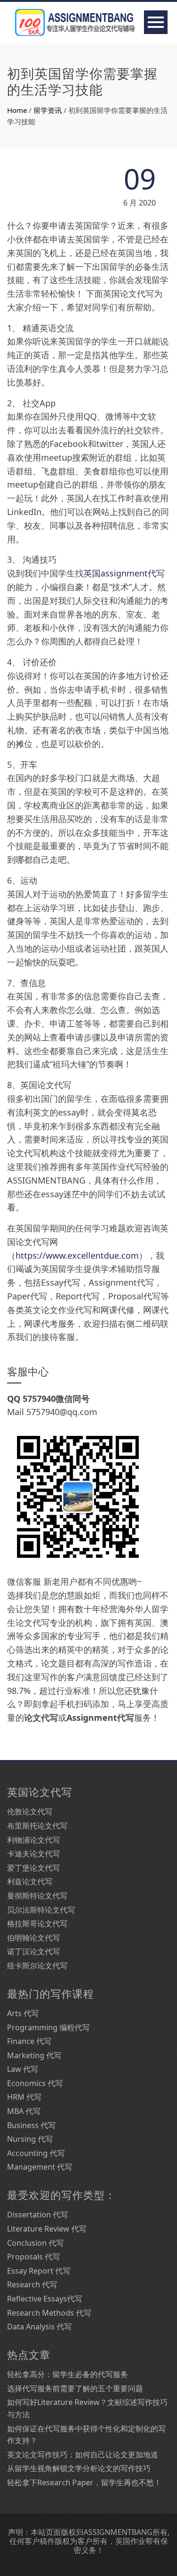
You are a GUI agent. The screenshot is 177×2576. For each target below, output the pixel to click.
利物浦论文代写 (34, 1840)
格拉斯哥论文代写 (37, 1923)
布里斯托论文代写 (37, 1826)
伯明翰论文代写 (34, 1938)
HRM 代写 (24, 2097)
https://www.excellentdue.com (77, 1255)
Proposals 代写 (34, 2257)
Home (17, 110)
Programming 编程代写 (48, 2027)
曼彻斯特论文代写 (37, 1896)
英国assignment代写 (124, 573)
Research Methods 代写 (49, 2313)
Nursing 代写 (30, 2139)
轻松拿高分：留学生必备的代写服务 (67, 2374)
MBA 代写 (24, 2111)
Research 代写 (32, 2284)
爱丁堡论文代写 (34, 1868)
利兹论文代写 (30, 1881)
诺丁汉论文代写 (34, 1951)
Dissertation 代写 (38, 2215)
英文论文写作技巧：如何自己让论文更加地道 (83, 2455)
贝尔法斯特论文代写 (41, 1910)
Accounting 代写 (36, 2153)
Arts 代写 (23, 2013)
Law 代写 (23, 2069)
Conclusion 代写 (35, 2243)
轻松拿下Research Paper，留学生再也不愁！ (84, 2482)
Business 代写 (31, 2125)
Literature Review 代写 (47, 2229)
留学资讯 (48, 110)
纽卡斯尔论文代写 (37, 1966)
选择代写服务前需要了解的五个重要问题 (75, 2388)
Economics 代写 (35, 2083)
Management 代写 (40, 2167)
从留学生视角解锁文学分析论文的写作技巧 (79, 2468)
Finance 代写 (29, 2041)
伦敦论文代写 (30, 1812)
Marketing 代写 (34, 2055)
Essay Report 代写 (39, 2271)
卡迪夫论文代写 (34, 1854)
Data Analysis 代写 (39, 2327)
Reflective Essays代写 (45, 2299)
